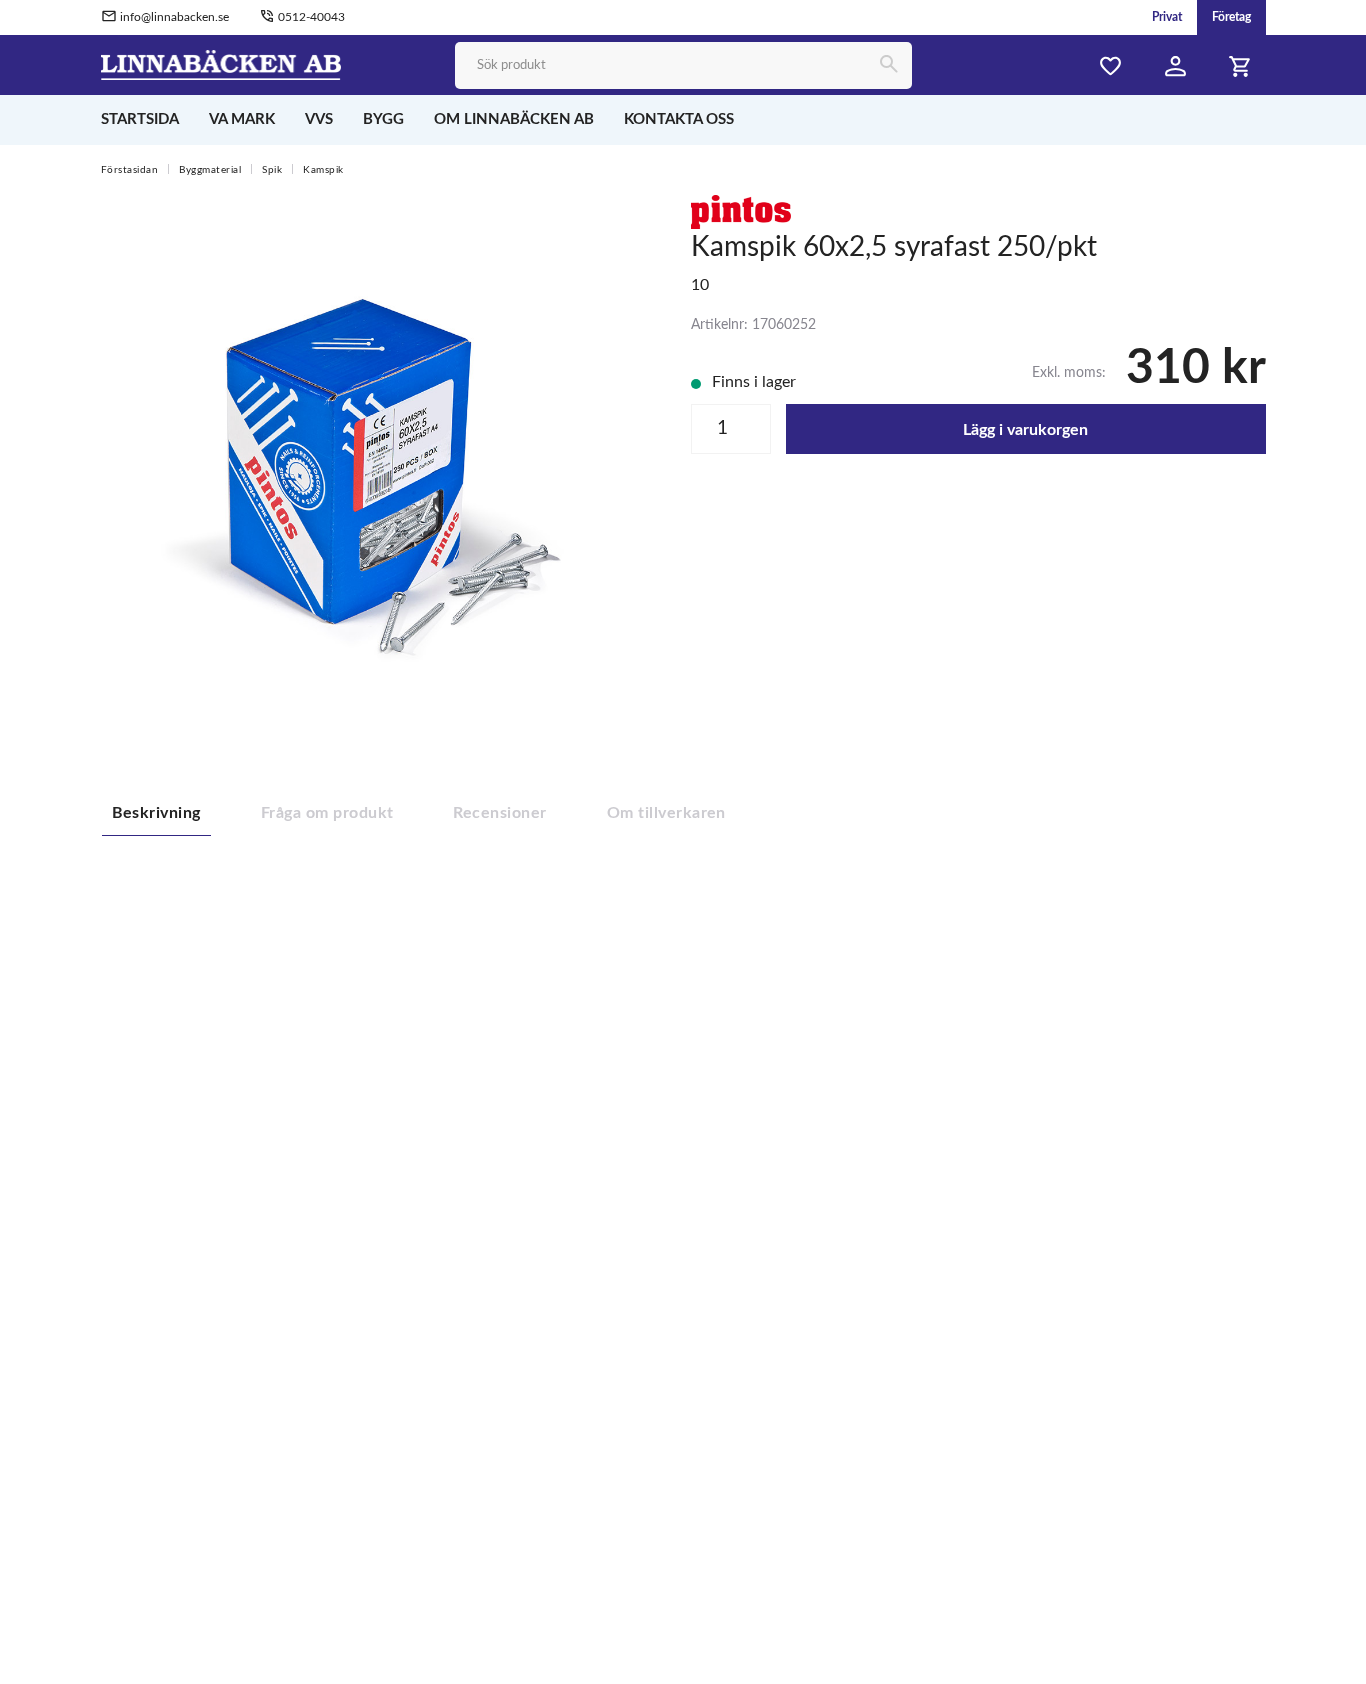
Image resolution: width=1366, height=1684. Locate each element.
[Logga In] (1176, 66)
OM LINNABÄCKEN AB (514, 119)
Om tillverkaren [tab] (666, 813)
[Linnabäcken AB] (221, 64)
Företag (1231, 17)
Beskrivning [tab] (156, 813)
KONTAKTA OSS (679, 119)
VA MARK (242, 119)
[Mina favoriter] (1111, 66)
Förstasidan (130, 170)
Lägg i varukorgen (1025, 430)
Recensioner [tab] (499, 813)
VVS (319, 119)
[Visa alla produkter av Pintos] (741, 211)
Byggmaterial (210, 170)
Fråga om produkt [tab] (327, 813)
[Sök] (888, 65)
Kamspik (323, 170)
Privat (1167, 17)
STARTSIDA (140, 119)
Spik (272, 170)
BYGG (383, 119)
